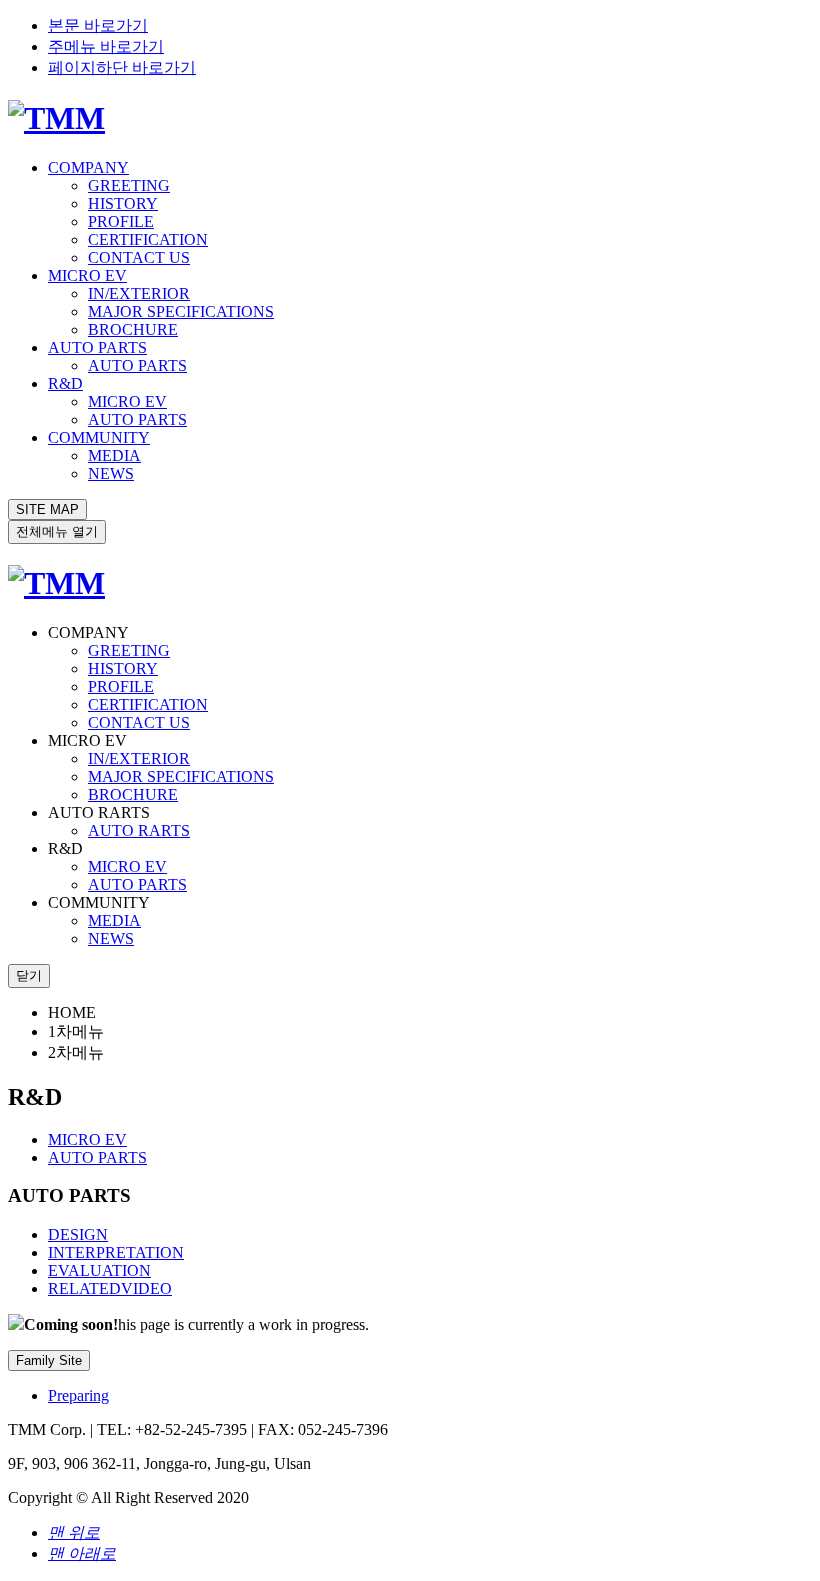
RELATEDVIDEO (110, 1288)
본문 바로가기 (98, 25)
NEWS (111, 473)
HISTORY (123, 203)
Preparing (78, 1395)
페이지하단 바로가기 (122, 67)
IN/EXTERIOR (139, 293)
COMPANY (88, 167)
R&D (65, 383)
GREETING (129, 185)
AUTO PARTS (97, 347)
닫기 (29, 975)
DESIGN (78, 1234)
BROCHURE (133, 329)
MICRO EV (87, 275)
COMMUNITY (99, 437)
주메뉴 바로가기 (106, 46)
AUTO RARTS (139, 830)
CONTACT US (139, 257)
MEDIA (114, 455)
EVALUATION (99, 1270)
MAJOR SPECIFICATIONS (181, 311)
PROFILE (121, 221)
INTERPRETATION (116, 1252)
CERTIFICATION (148, 239)
